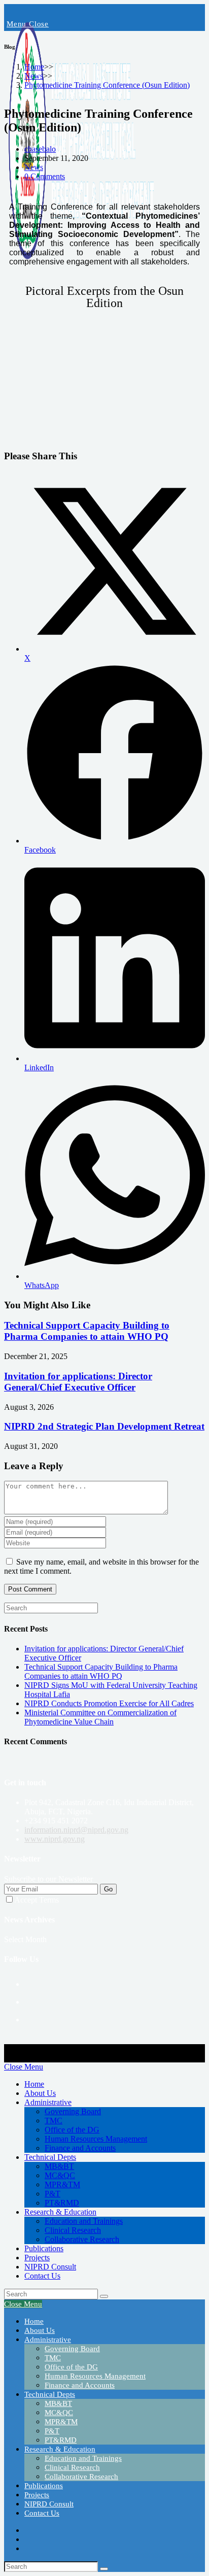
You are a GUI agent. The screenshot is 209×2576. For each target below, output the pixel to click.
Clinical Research (73, 2230)
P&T (53, 2194)
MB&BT (59, 2166)
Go (108, 1889)
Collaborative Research (82, 2239)
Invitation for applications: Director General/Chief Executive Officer (78, 1382)
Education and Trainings (84, 2221)
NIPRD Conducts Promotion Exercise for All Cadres (109, 1703)
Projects (37, 2258)
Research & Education (60, 2212)
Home (34, 2084)
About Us (40, 2093)
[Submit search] (104, 2296)
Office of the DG (72, 2130)
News (34, 167)
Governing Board (73, 2111)
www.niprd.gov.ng (55, 1839)
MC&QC (60, 2175)
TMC (54, 2121)
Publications (44, 2248)
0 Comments (45, 176)
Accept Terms (37, 1900)
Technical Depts (50, 2157)
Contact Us (42, 2276)
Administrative (48, 2102)
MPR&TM (62, 2184)
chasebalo (40, 149)
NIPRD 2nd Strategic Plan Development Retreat (104, 1426)
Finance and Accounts (80, 2148)
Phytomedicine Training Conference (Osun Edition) (107, 85)
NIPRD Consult (50, 2267)
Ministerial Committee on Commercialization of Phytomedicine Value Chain (100, 1717)
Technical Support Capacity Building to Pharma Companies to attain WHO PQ (87, 1331)
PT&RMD (62, 2203)
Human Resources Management (96, 2139)
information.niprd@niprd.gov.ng (76, 1830)
